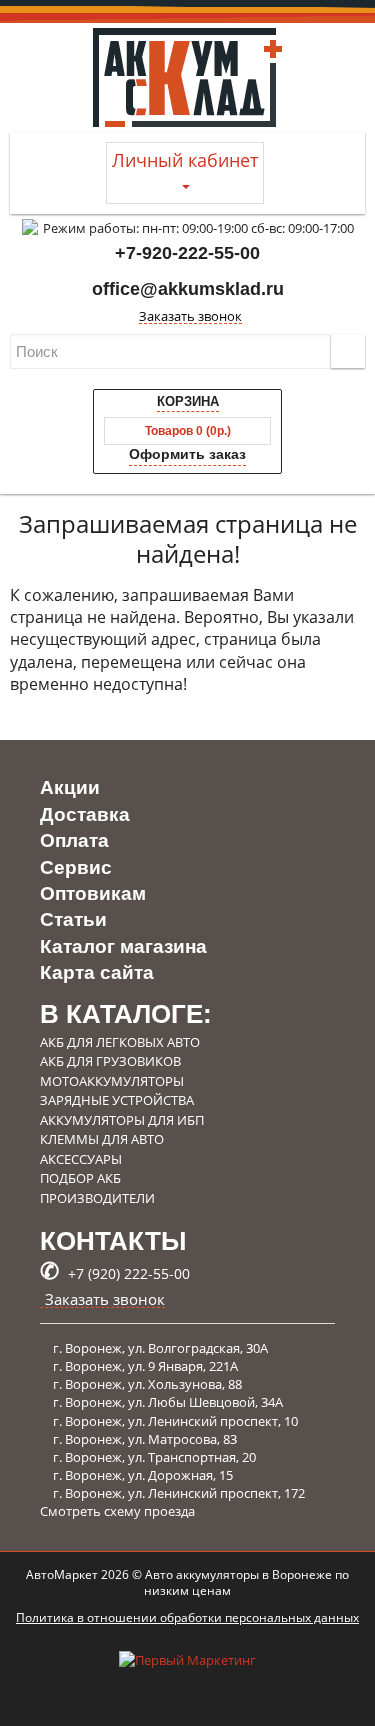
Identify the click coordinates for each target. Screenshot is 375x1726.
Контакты (113, 1241)
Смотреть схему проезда (117, 1511)
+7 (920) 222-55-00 (115, 1273)
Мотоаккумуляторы (112, 1081)
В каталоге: (126, 1014)
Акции (70, 787)
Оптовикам (93, 893)
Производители (97, 1198)
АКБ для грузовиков (110, 1061)
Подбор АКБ (80, 1178)
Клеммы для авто (102, 1139)
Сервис (76, 867)
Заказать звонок (190, 317)
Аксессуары (81, 1159)
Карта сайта (97, 972)
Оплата (74, 840)
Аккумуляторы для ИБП (122, 1120)
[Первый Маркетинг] (187, 1681)
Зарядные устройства (117, 1100)
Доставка (85, 814)
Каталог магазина (123, 946)
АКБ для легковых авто (120, 1042)
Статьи (73, 919)
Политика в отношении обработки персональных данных (187, 1618)
